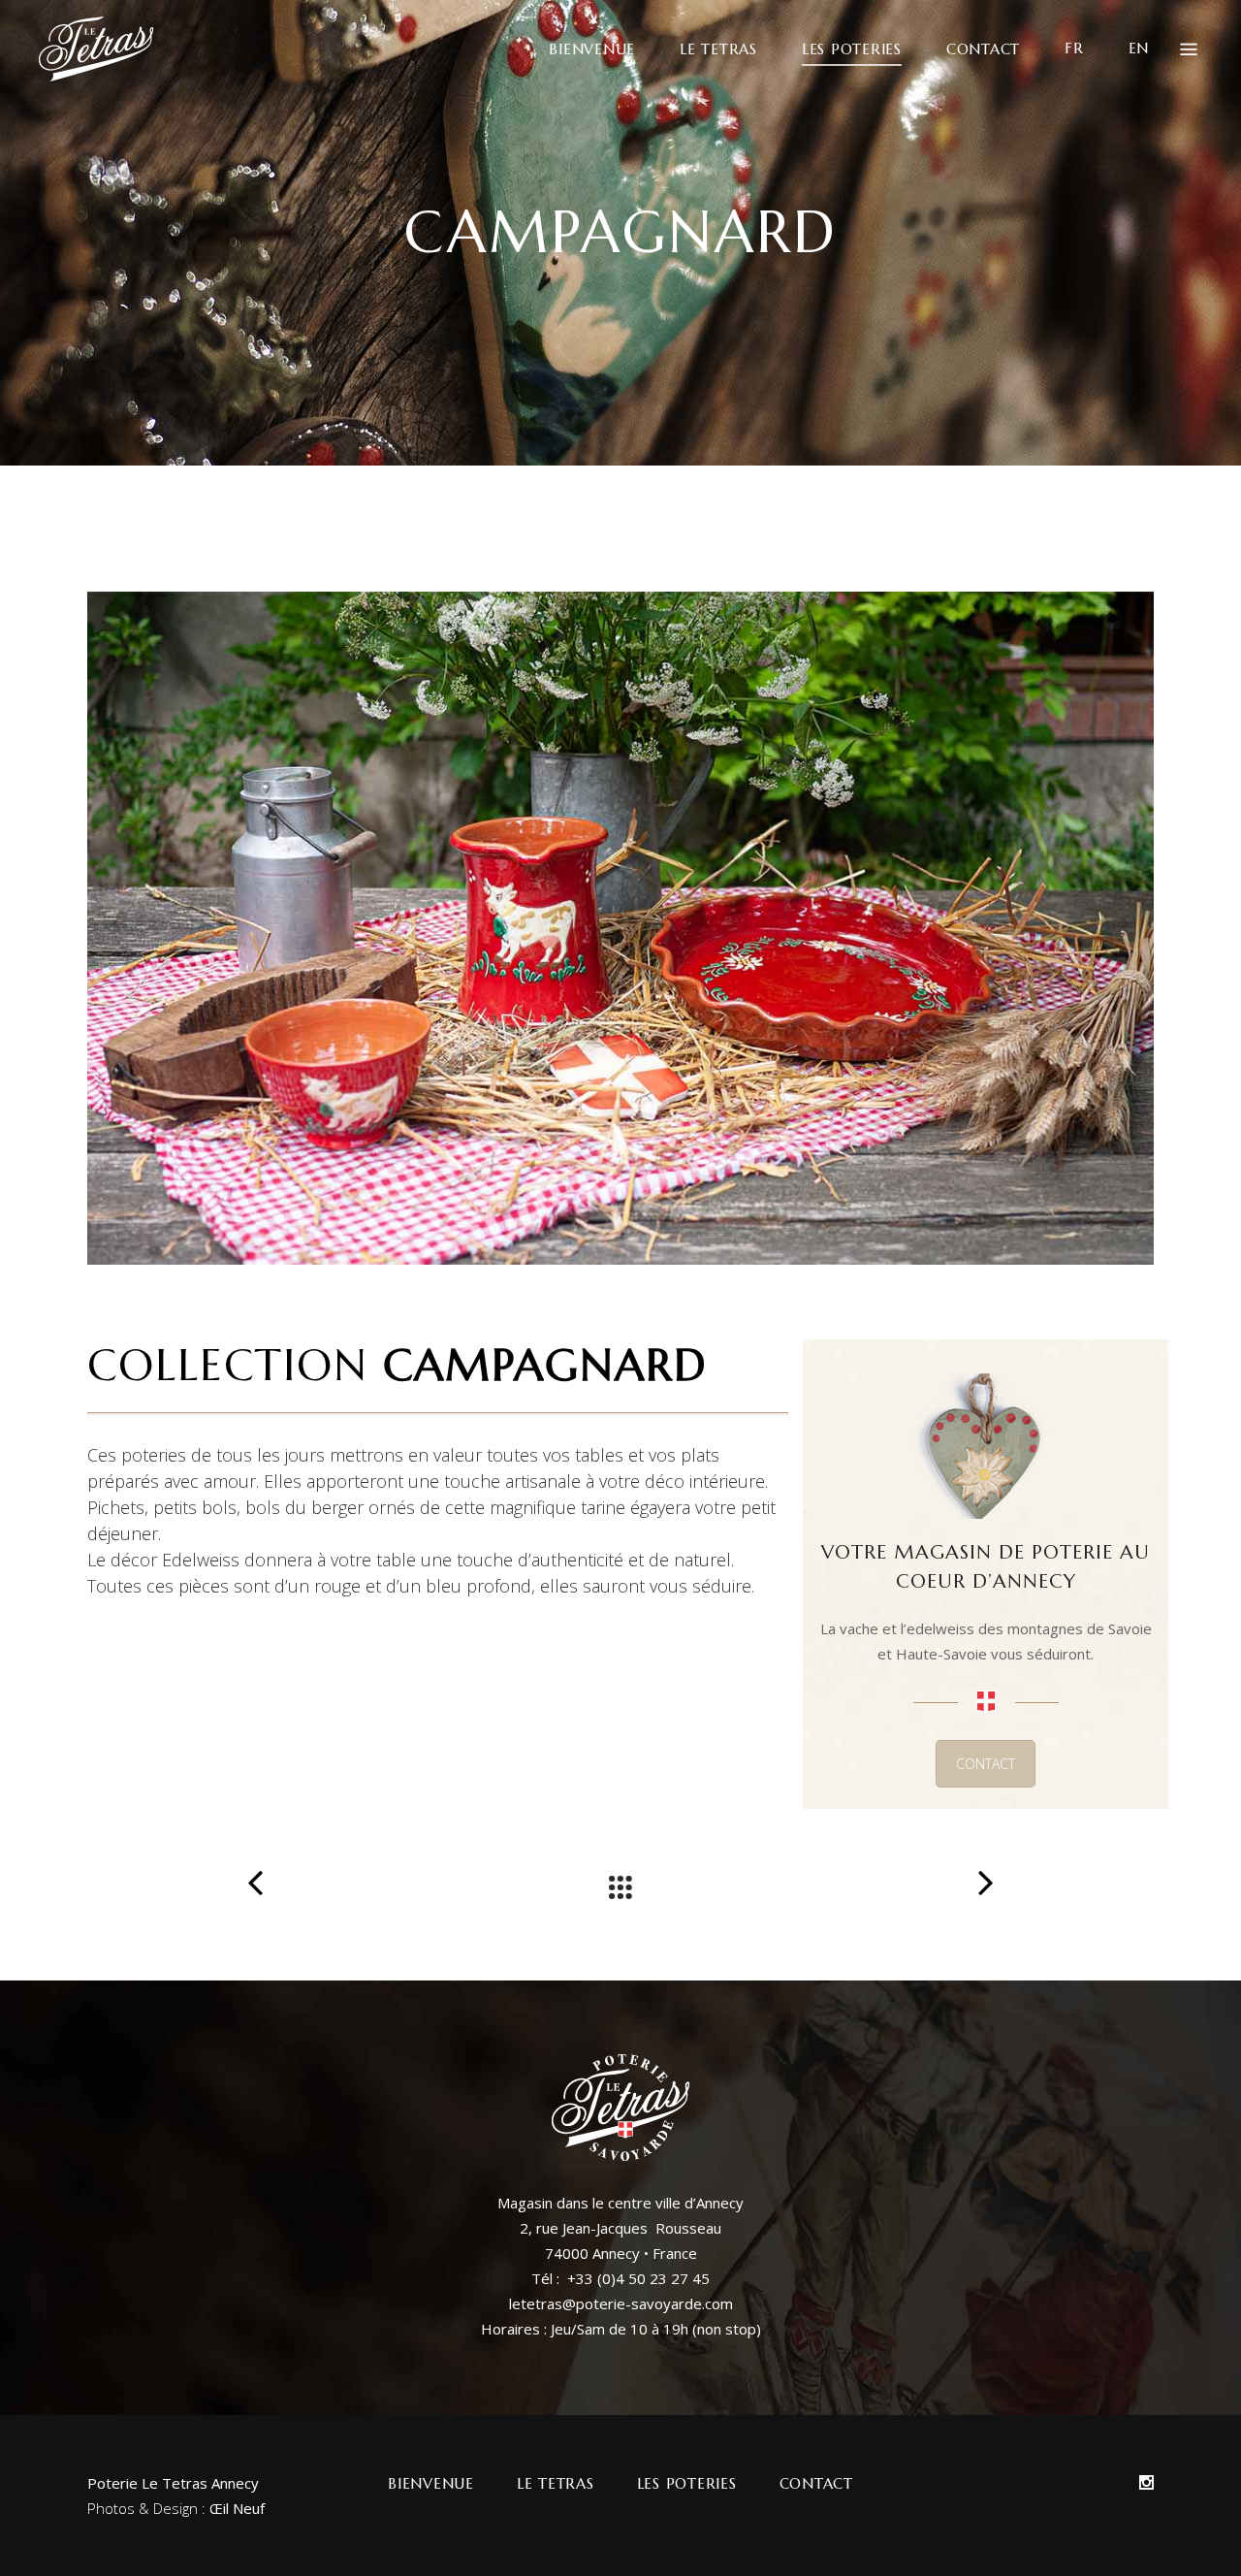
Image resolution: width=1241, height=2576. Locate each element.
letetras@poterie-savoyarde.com (621, 2303)
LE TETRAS (556, 2483)
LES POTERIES (687, 2483)
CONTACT (986, 1764)
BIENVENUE (431, 2483)
